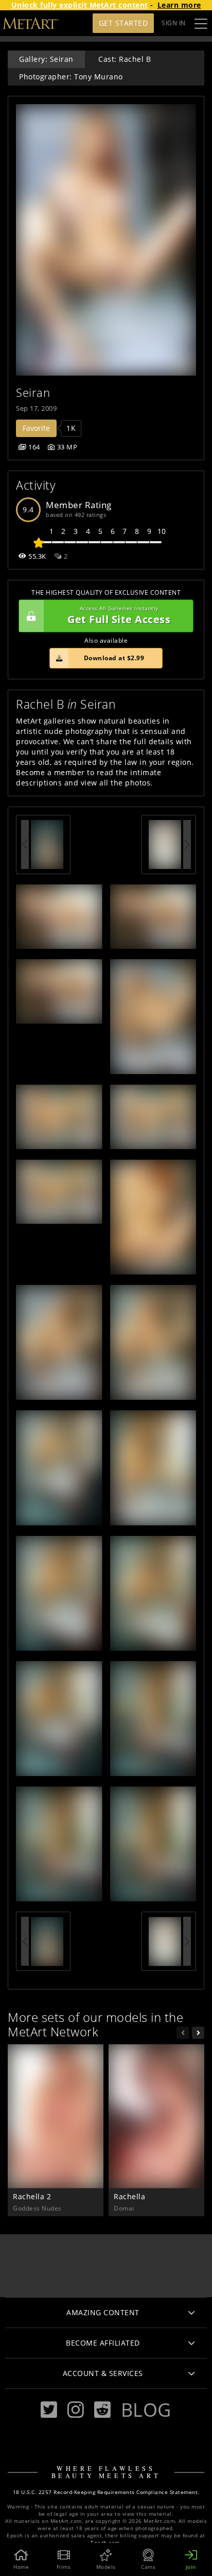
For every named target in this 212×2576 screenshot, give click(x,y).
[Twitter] (49, 2410)
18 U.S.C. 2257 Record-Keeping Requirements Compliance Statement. (106, 2492)
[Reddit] (102, 2410)
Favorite (36, 428)
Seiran (33, 392)
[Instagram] (76, 2410)
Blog (146, 2410)
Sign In (174, 23)
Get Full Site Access (119, 616)
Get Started (123, 23)
